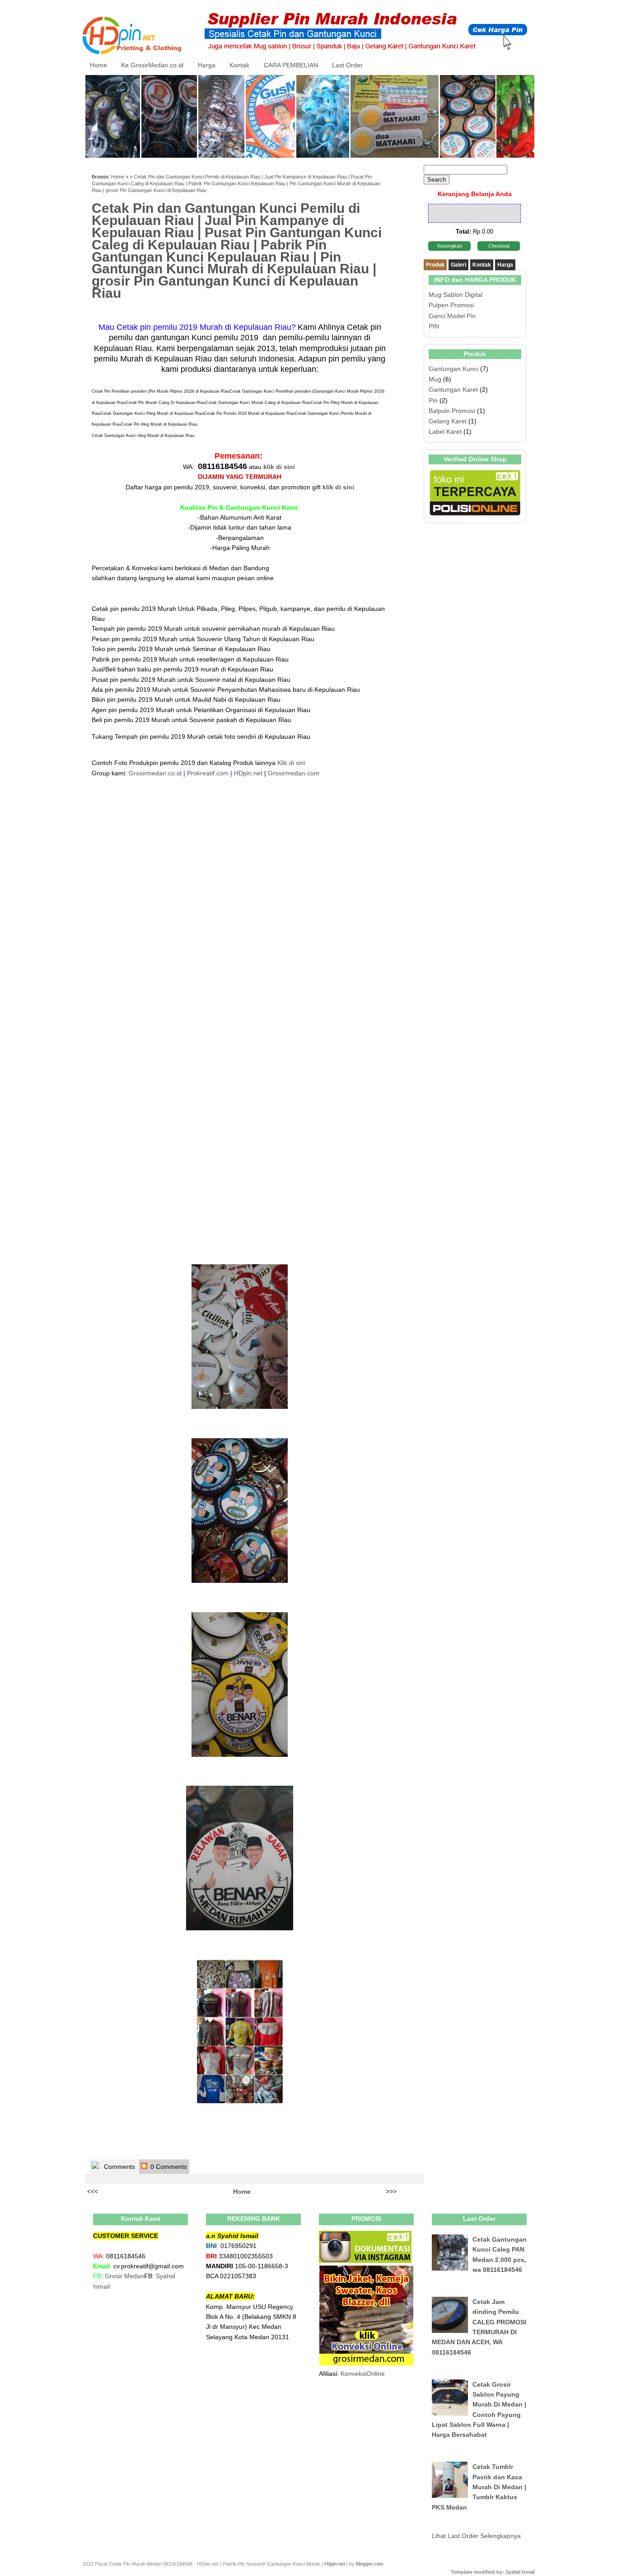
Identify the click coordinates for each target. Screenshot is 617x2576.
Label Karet (445, 432)
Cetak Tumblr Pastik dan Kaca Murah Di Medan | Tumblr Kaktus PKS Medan (479, 2487)
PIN (434, 326)
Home (98, 65)
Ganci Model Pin (452, 316)
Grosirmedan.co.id (155, 773)
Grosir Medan (124, 2276)
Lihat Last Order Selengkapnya (476, 2536)
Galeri (458, 265)
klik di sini (279, 467)
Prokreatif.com (208, 773)
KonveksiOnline (363, 2374)
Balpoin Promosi (452, 411)
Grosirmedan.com (294, 773)
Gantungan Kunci (453, 369)
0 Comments (168, 2167)
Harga (207, 65)
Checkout (499, 246)
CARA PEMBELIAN (291, 65)
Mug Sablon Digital (456, 295)
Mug (435, 379)
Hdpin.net (335, 2564)
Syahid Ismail (520, 2572)
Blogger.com (369, 2564)
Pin (433, 400)
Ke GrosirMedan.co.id (152, 65)
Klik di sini (291, 763)
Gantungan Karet (453, 389)
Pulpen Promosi (451, 305)
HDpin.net (248, 773)
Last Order (347, 65)
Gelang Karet (448, 421)
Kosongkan (450, 246)
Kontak (239, 65)
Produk (435, 265)
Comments (119, 2167)
